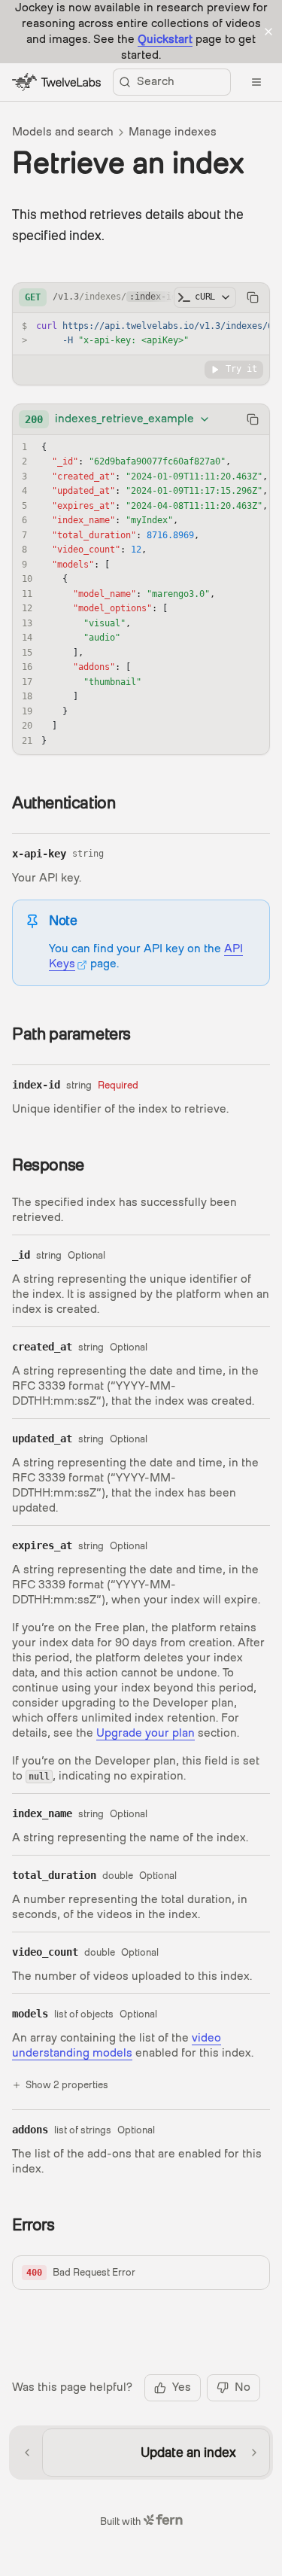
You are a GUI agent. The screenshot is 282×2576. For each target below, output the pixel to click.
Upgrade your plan (146, 1733)
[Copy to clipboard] (253, 297)
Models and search (63, 132)
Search (156, 81)
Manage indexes (173, 132)
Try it (241, 369)
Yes (182, 2387)
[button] (141, 2273)
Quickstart (165, 39)
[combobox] (118, 419)
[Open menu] (256, 82)
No (243, 2387)
